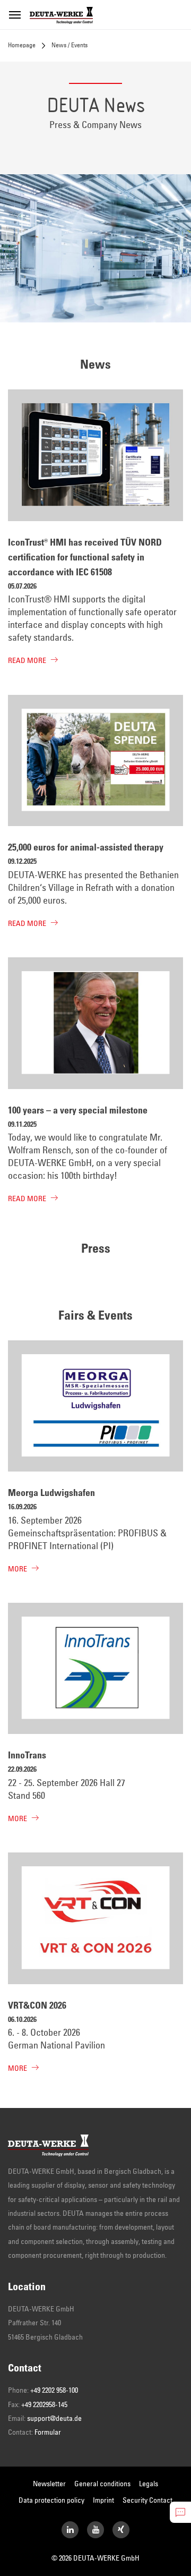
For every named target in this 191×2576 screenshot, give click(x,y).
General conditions (102, 2484)
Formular (48, 2433)
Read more (27, 661)
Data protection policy (51, 2501)
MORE (18, 1569)
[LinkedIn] (70, 2530)
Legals (149, 2484)
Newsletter (49, 2484)
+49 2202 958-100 (54, 2391)
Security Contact (147, 2501)
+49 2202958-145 (44, 2405)
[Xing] (121, 2530)
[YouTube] (95, 2530)
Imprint (103, 2501)
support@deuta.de (54, 2419)
